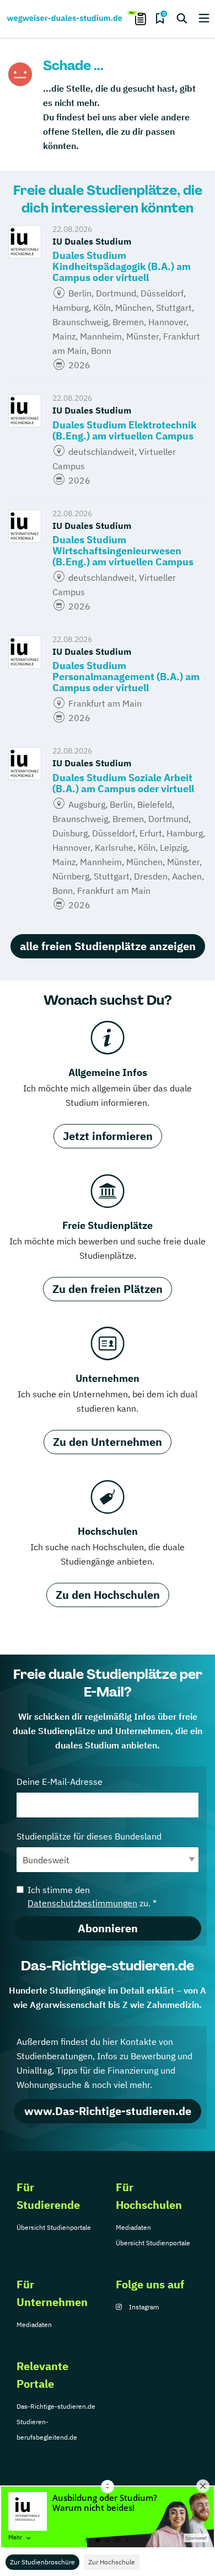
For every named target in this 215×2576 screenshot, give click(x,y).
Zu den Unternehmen (108, 1442)
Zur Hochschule (112, 2562)
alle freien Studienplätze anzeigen (108, 946)
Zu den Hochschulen (108, 1595)
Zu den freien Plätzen (108, 1289)
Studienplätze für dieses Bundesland (89, 1836)
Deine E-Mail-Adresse (60, 1782)
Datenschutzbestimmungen (82, 1903)
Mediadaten (133, 2227)
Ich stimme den (92, 1896)
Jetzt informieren (108, 1136)
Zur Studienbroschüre (42, 2562)
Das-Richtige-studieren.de (56, 2406)
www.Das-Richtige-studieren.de (108, 2111)
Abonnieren (108, 1928)
